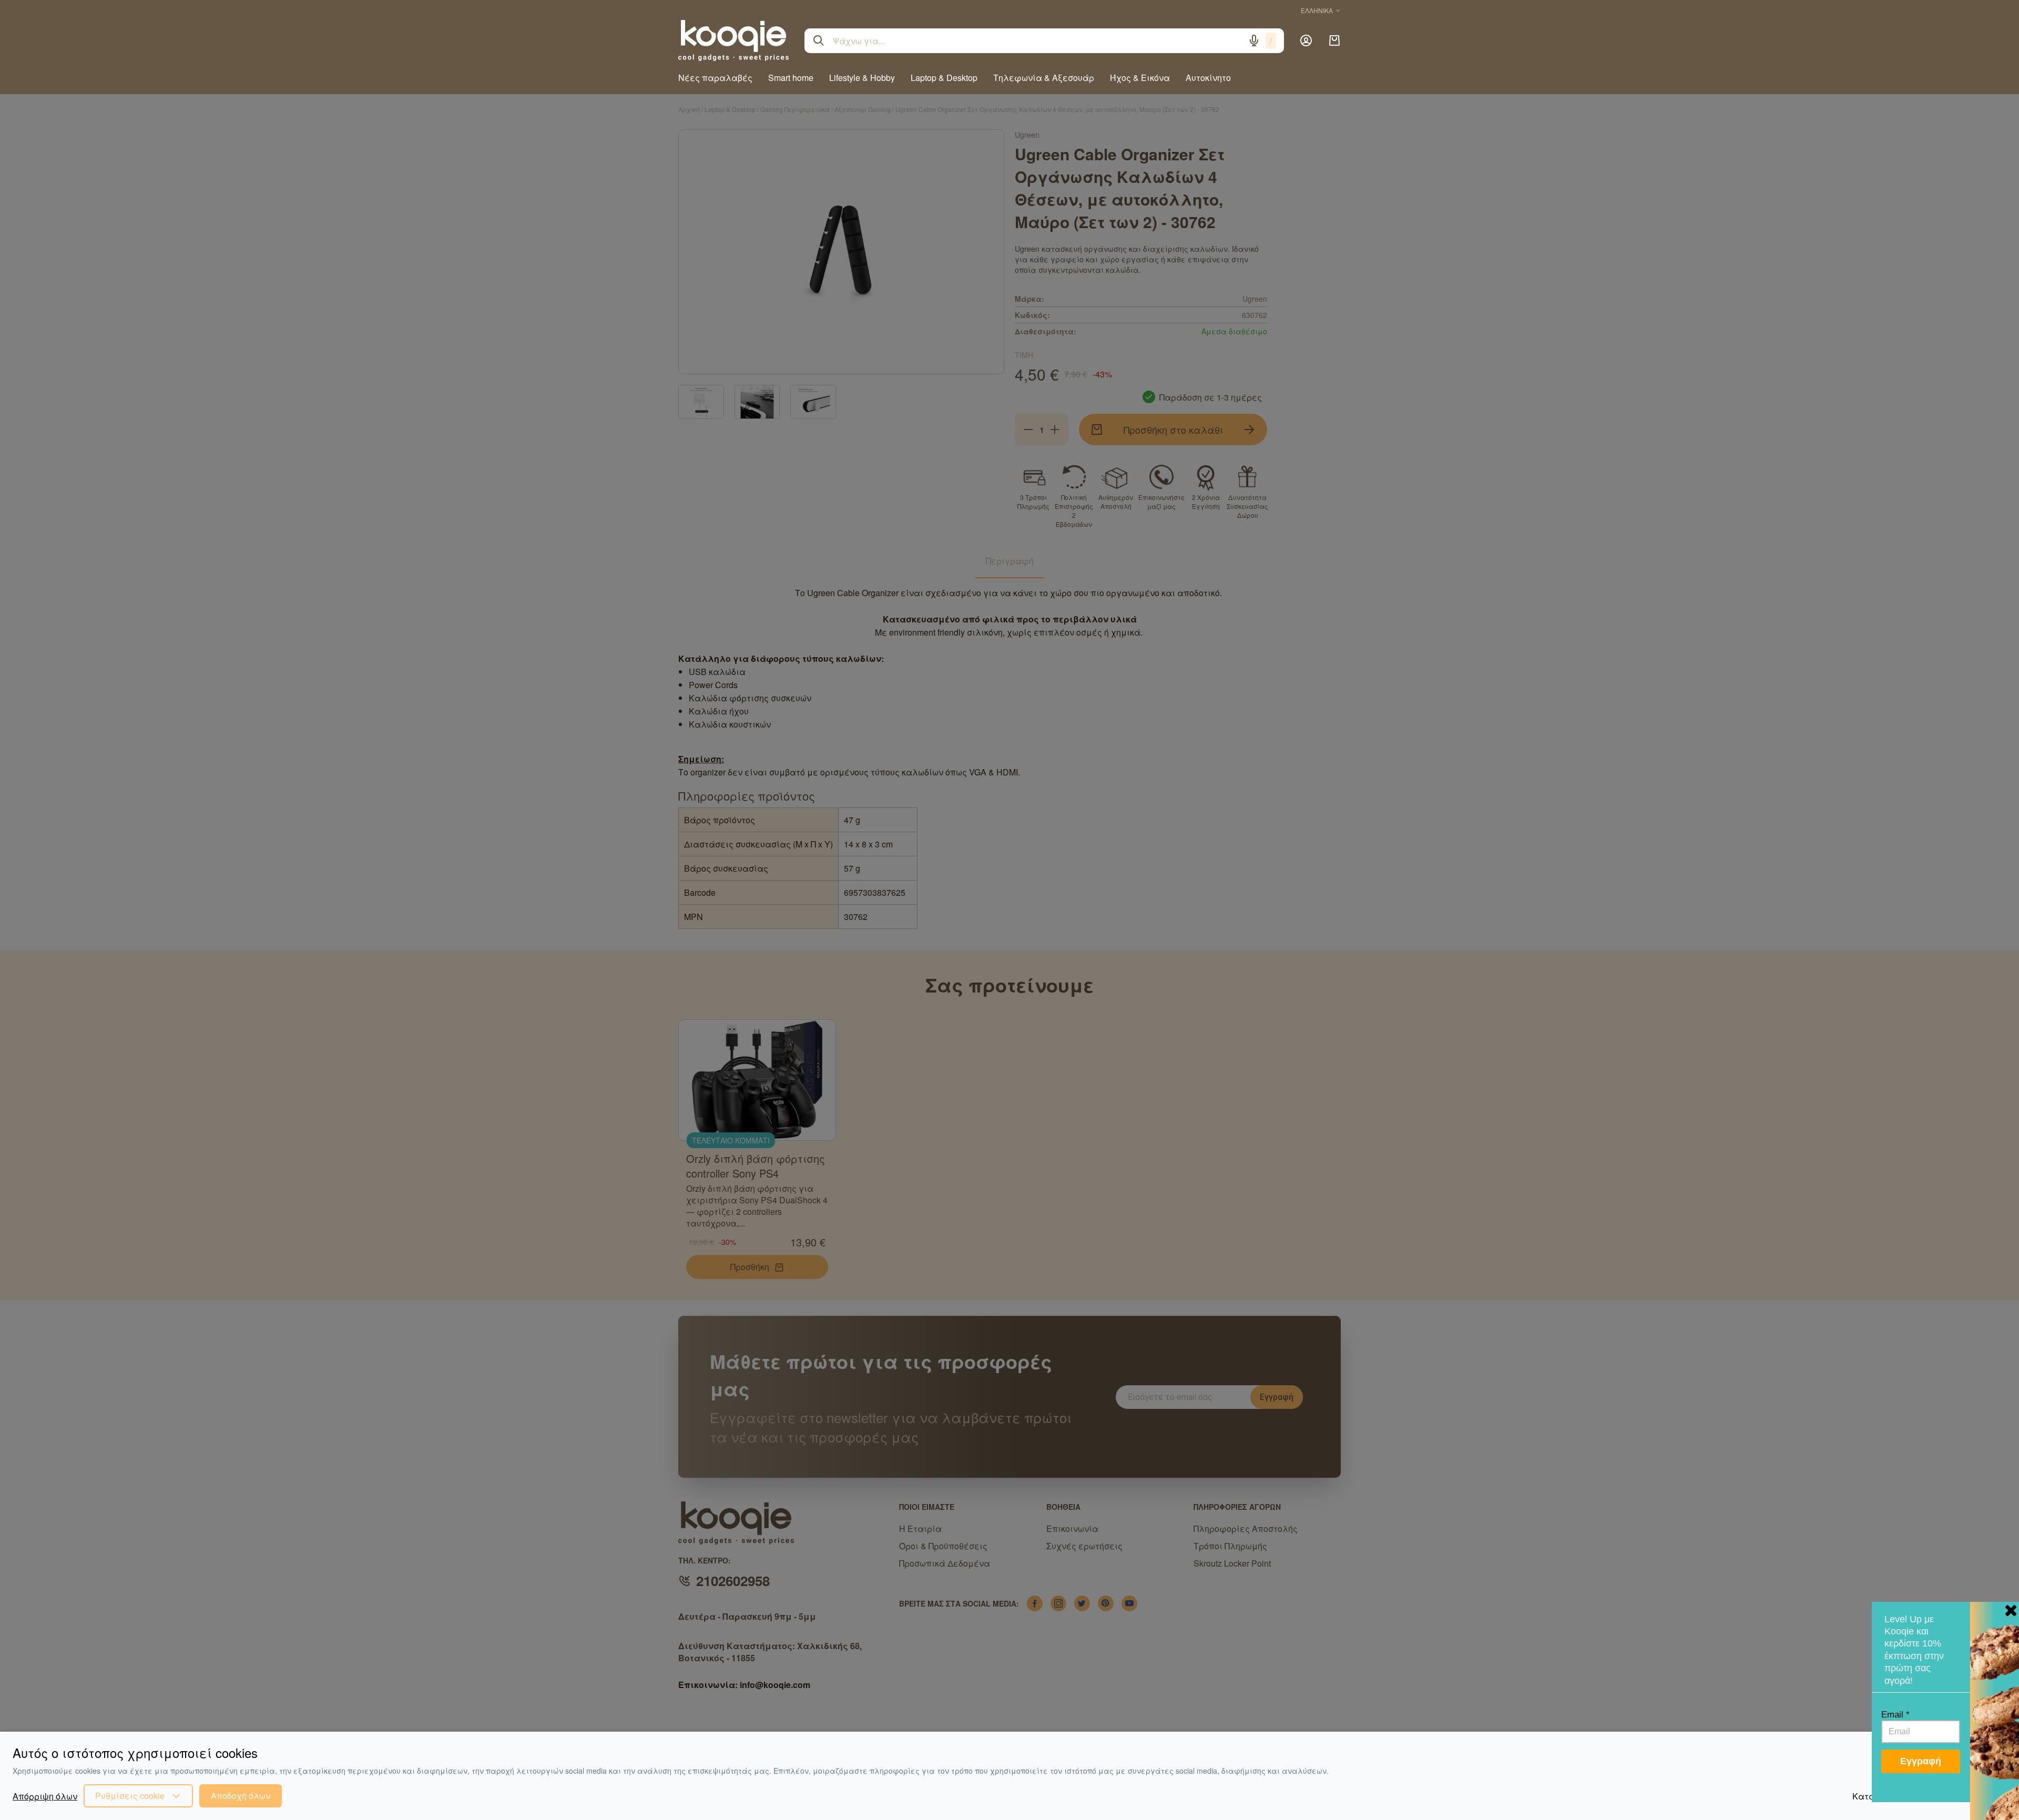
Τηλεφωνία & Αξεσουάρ (1044, 78)
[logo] (733, 40)
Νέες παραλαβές (715, 78)
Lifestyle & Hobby (862, 78)
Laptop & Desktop (944, 78)
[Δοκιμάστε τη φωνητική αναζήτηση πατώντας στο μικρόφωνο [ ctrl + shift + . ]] (1254, 40)
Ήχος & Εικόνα (1140, 78)
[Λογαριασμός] (1306, 40)
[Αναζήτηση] (819, 40)
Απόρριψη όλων (45, 1796)
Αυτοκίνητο (1208, 78)
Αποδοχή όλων (241, 1796)
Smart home (791, 78)
